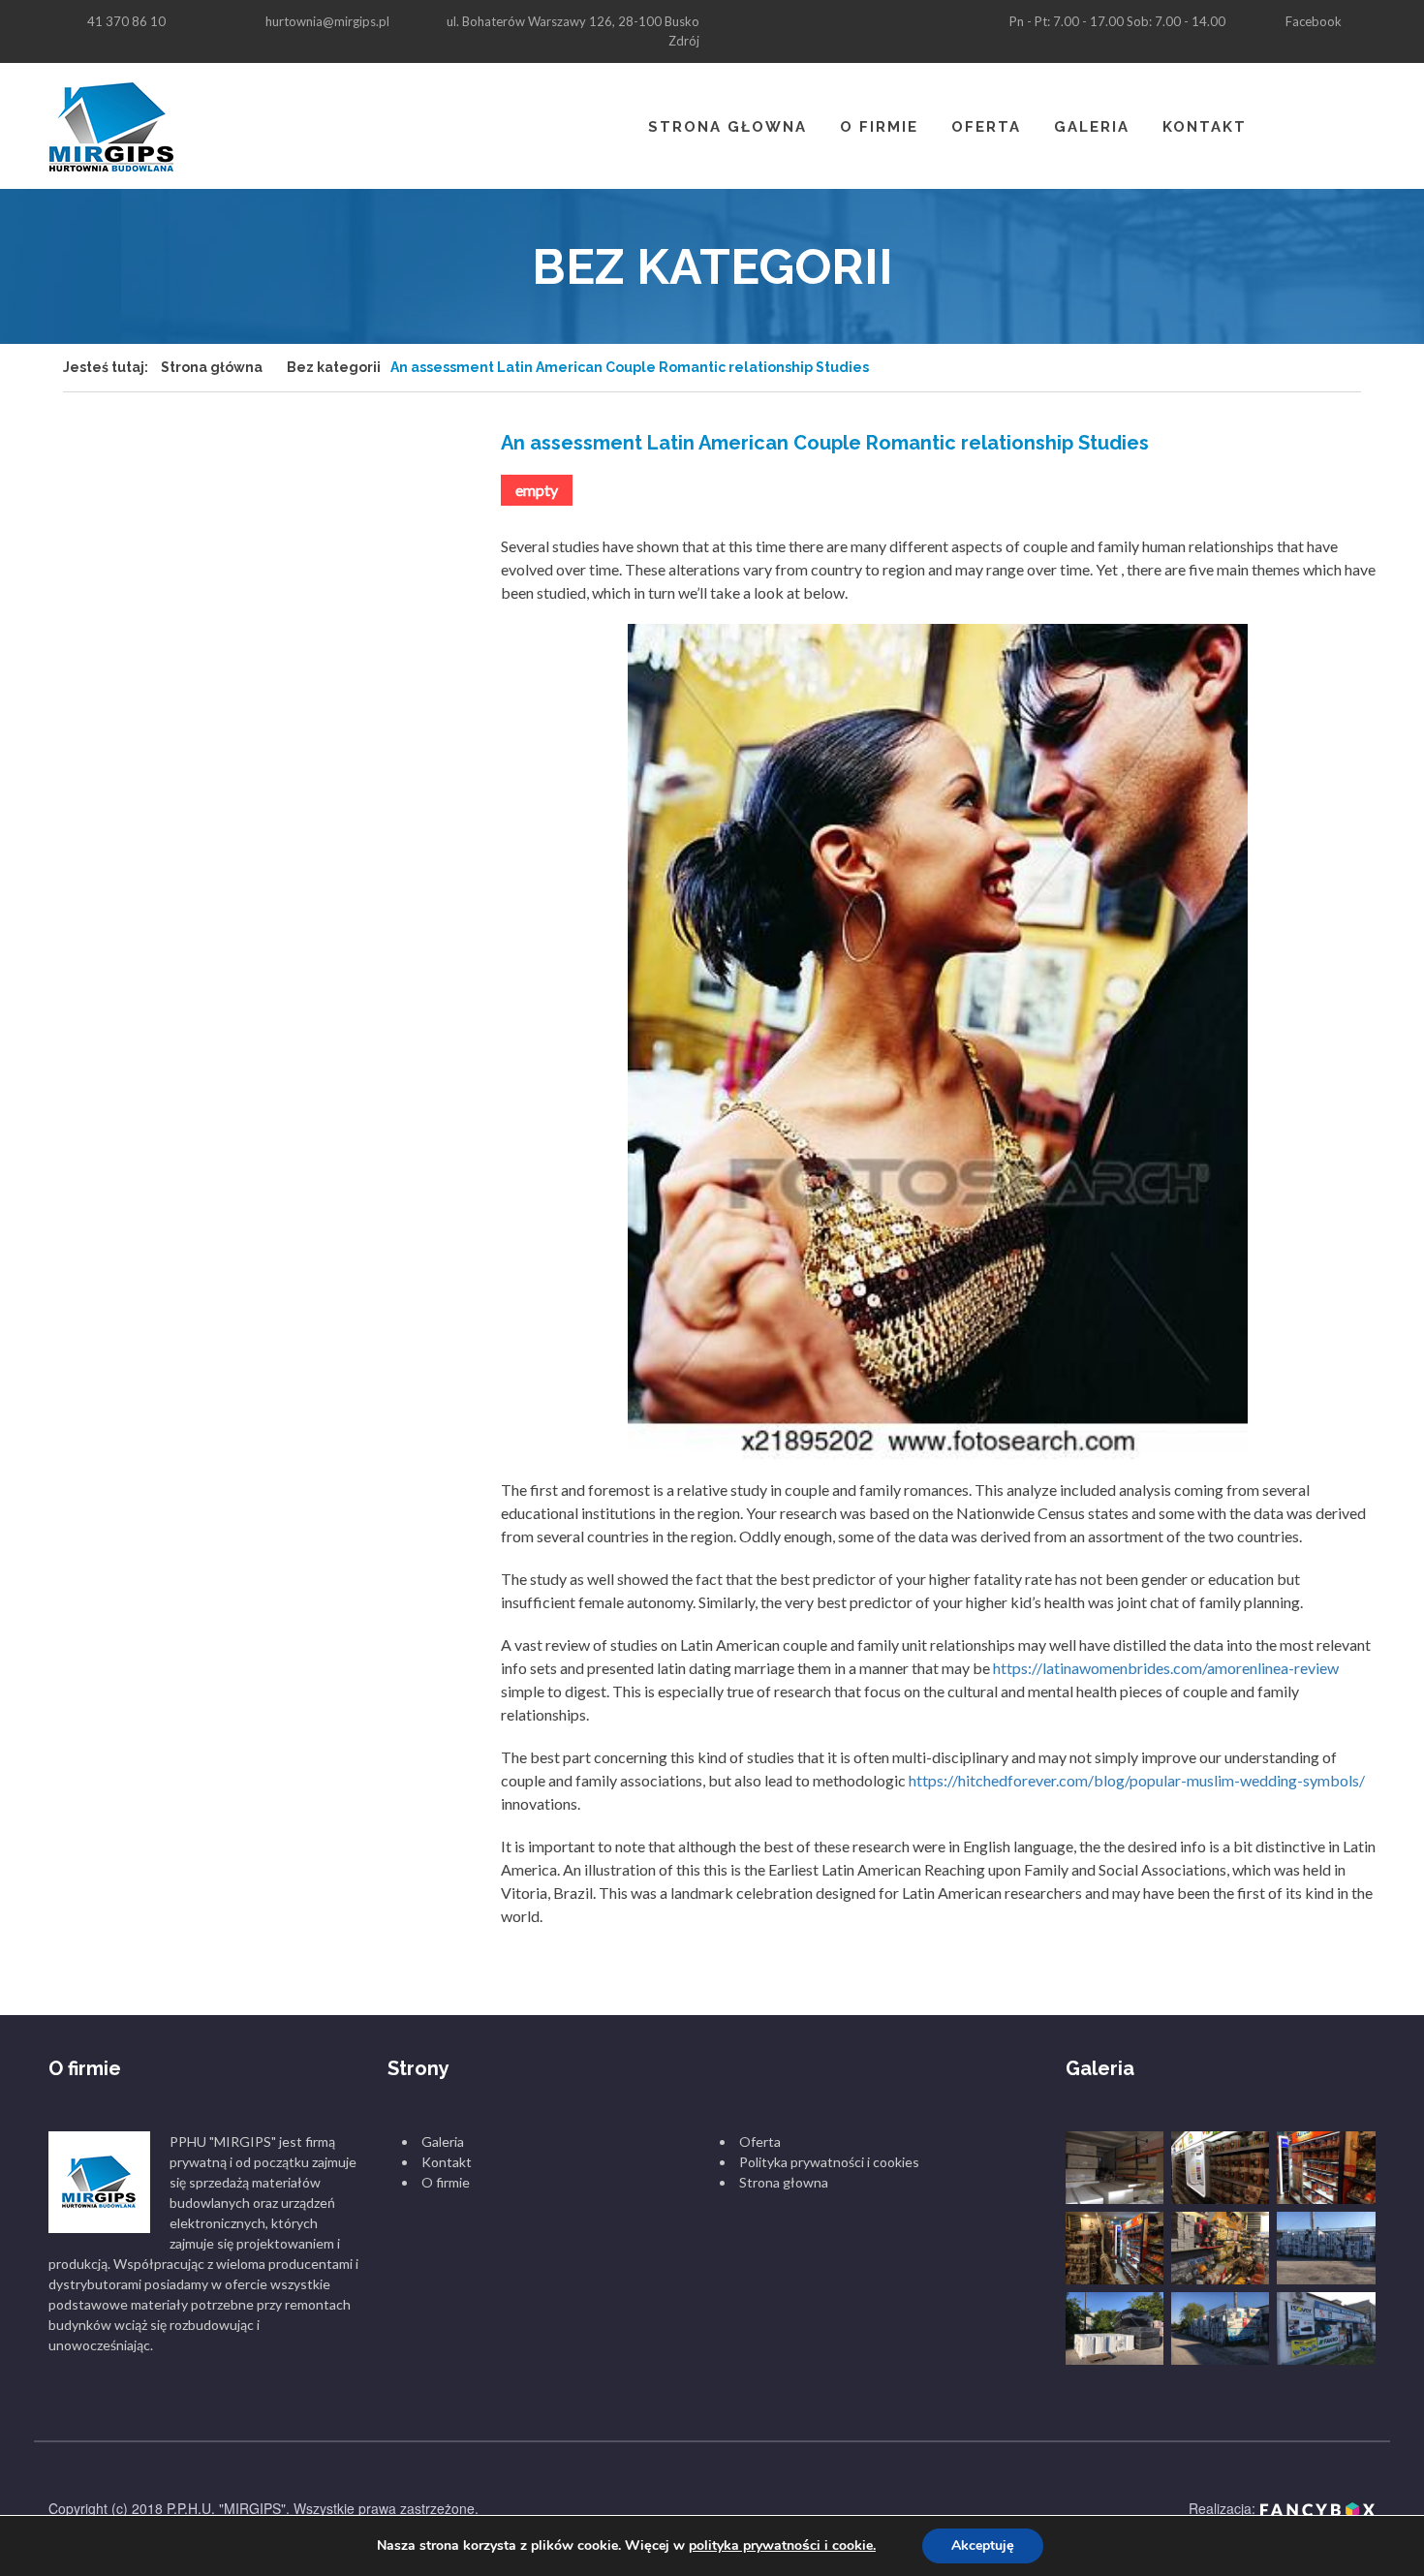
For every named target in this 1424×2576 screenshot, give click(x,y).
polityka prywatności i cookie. (782, 2545)
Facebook (1314, 21)
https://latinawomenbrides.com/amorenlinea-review (1166, 1668)
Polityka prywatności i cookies (829, 2162)
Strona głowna (727, 127)
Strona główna (212, 367)
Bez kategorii (334, 367)
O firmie (879, 127)
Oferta (986, 127)
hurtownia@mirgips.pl (327, 21)
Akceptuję (983, 2545)
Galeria (1092, 127)
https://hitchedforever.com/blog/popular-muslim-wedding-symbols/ (1137, 1780)
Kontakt (1205, 127)
